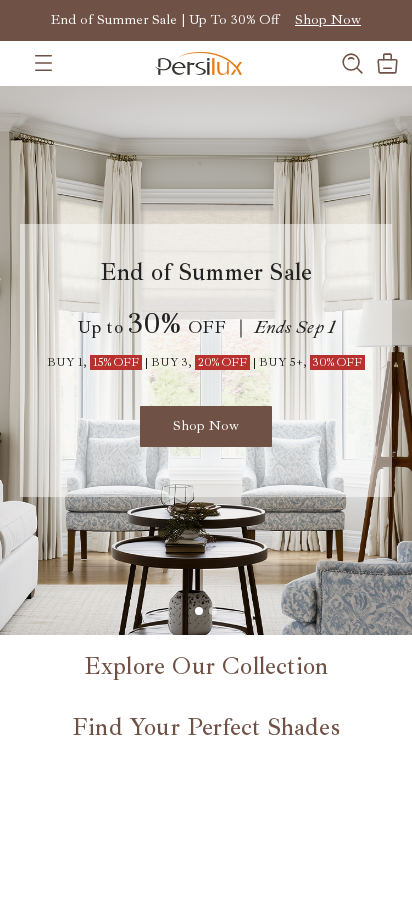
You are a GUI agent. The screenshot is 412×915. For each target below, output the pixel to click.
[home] (175, 63)
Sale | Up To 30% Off (213, 19)
